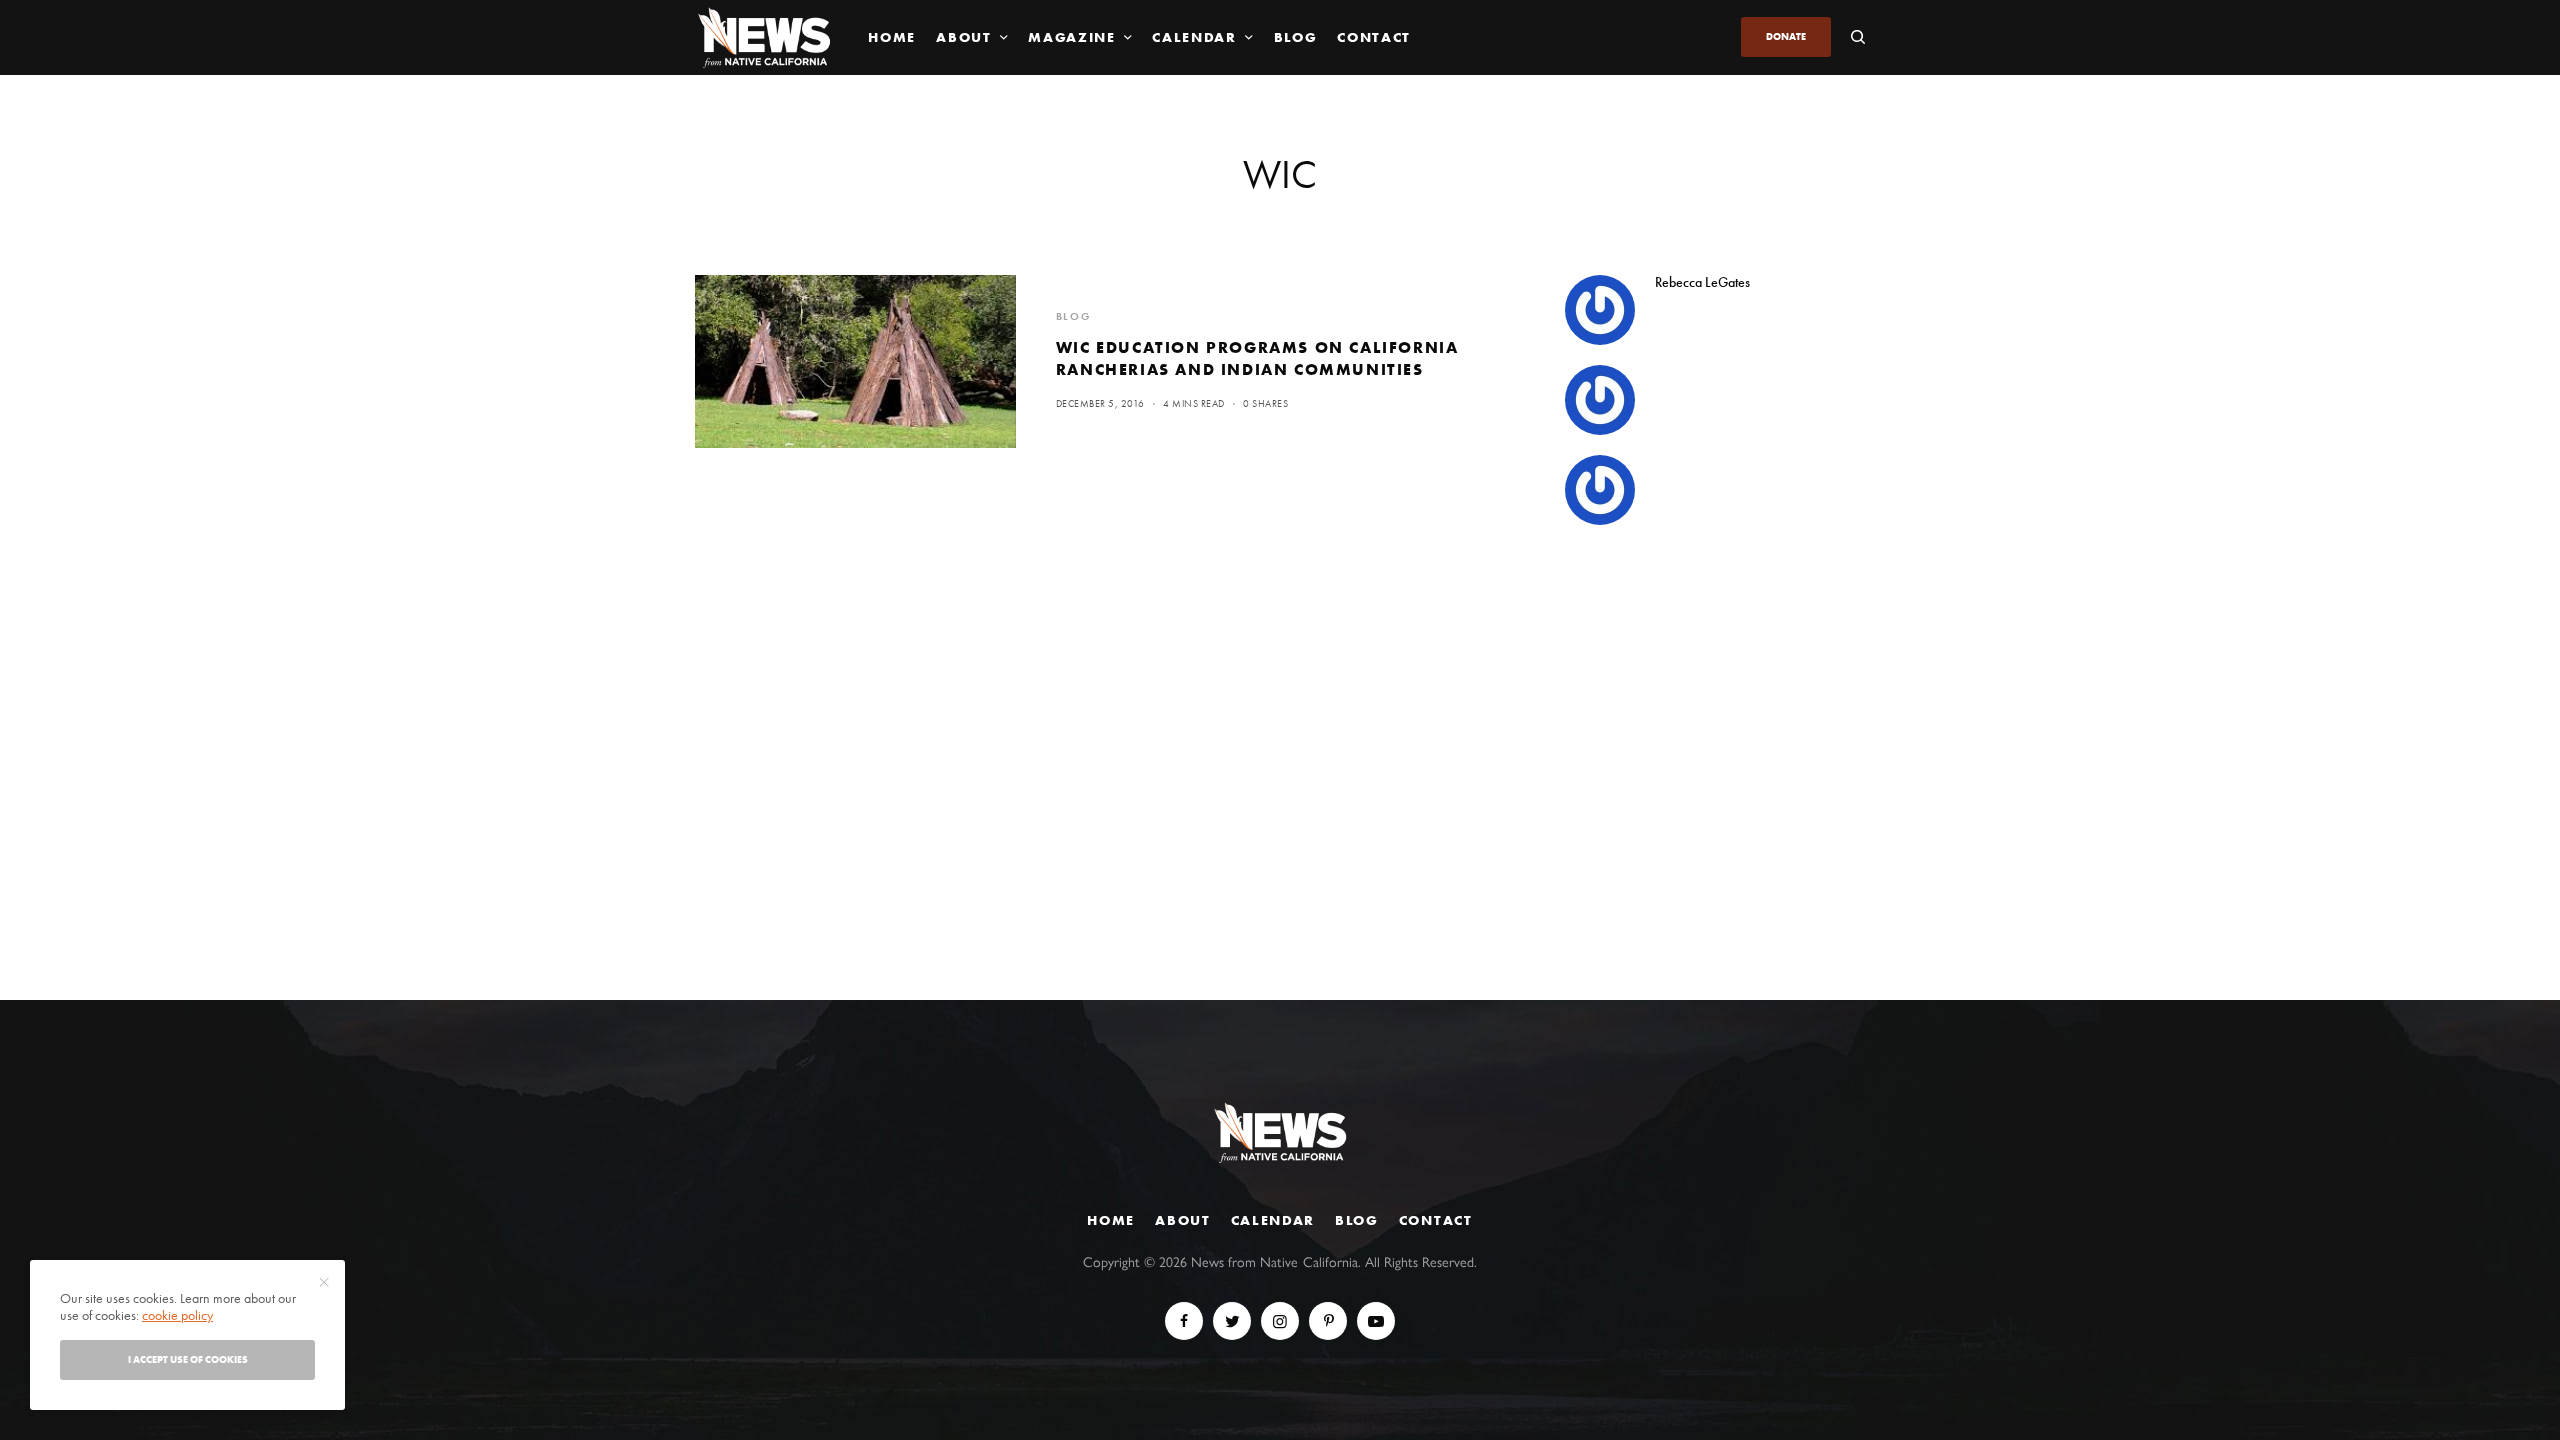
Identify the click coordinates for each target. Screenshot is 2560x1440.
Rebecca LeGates (1702, 282)
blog (1073, 316)
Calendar (1273, 1220)
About (1182, 1220)
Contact (1436, 1220)
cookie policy (177, 1315)
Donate (1786, 36)
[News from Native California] (764, 37)
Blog (1357, 1220)
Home (1111, 1220)
